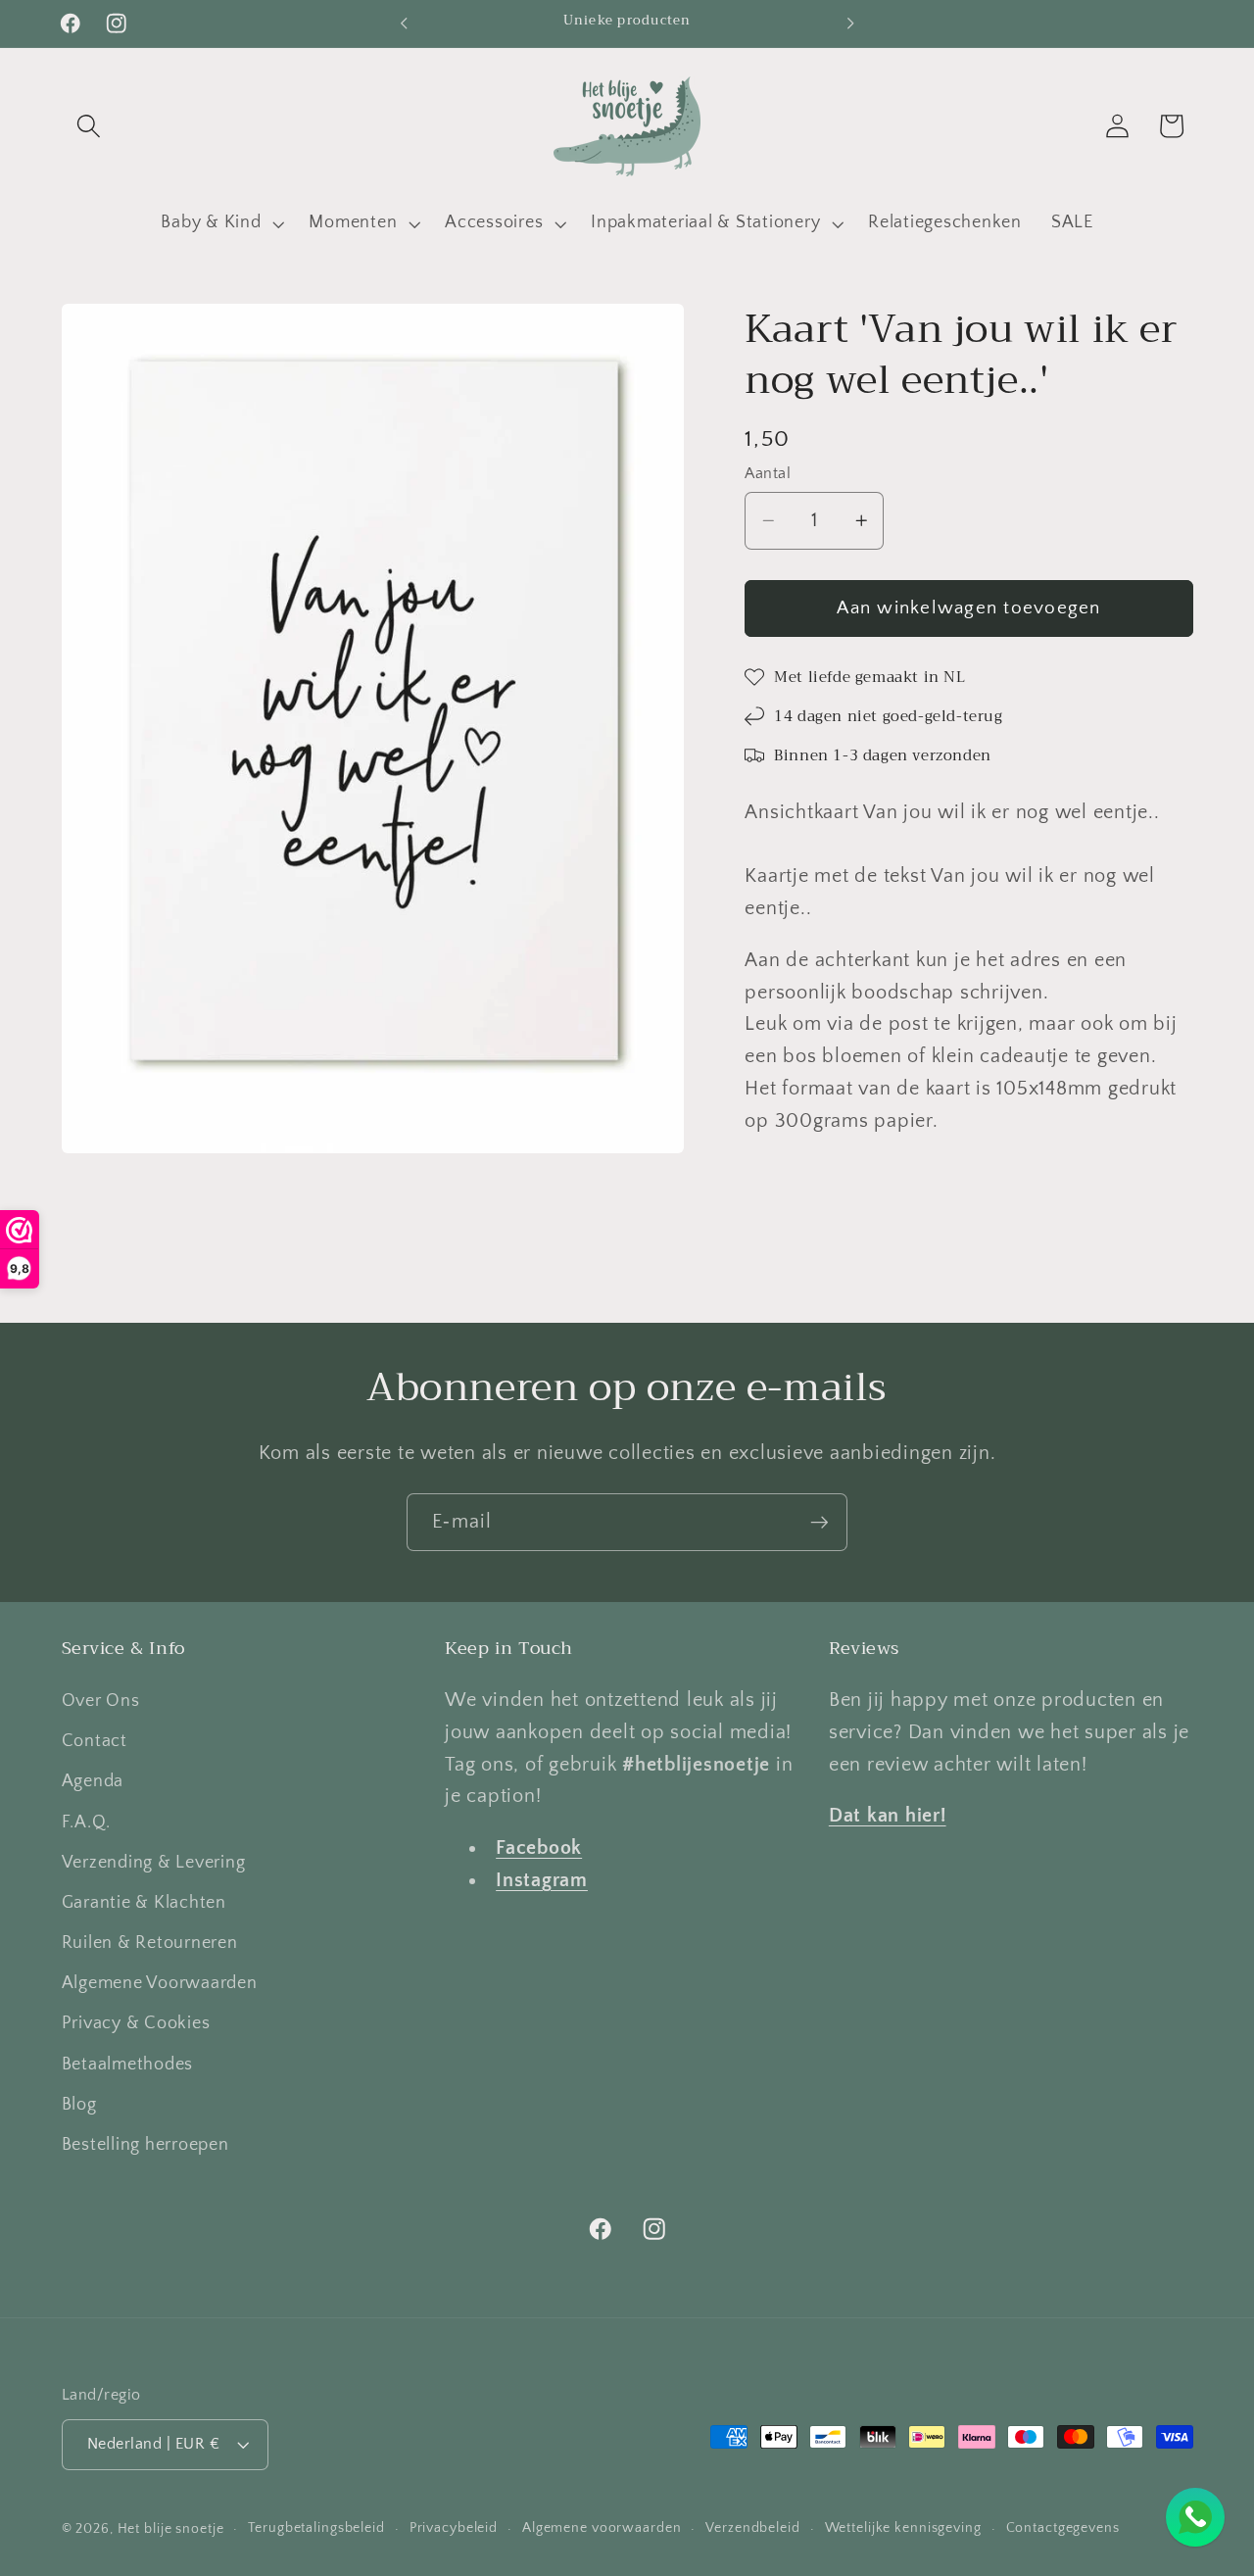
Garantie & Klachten (144, 1903)
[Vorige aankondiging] (404, 24)
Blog (79, 2105)
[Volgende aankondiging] (850, 24)
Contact (95, 1741)
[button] (89, 126)
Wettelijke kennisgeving (903, 2529)
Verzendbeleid (752, 2529)
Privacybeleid (454, 2529)
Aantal (768, 473)
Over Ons (101, 1701)
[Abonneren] (820, 1522)
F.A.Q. (87, 1823)
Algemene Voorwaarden (160, 1983)
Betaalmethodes (128, 2065)
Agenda (93, 1781)
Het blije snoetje (171, 2530)
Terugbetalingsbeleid (316, 2529)
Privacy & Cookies (136, 2024)
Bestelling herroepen (145, 2145)
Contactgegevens (1063, 2529)
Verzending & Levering (154, 1863)
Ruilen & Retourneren (150, 1943)
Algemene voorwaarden (602, 2529)
